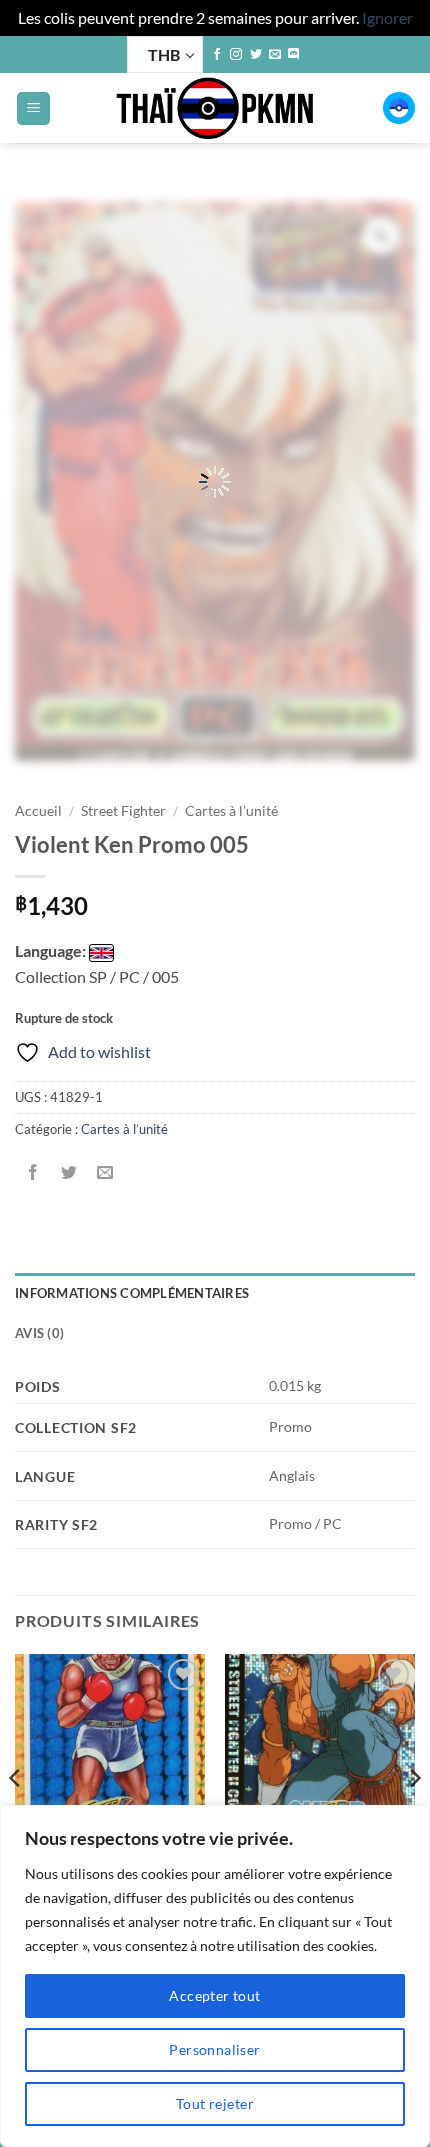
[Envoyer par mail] (105, 1173)
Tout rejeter (215, 2103)
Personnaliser (214, 2049)
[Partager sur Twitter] (69, 1173)
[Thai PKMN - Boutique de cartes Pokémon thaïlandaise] (215, 108)
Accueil (38, 811)
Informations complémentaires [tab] (132, 1293)
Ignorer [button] (387, 17)
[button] (33, 108)
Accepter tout (214, 1995)
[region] (215, 1976)
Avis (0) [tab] (39, 1333)
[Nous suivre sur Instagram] (236, 55)
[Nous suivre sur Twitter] (256, 55)
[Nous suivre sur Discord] (294, 55)
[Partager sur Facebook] (33, 1173)
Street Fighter (123, 811)
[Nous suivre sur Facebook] (217, 55)
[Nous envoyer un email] (275, 55)
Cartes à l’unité (231, 811)
